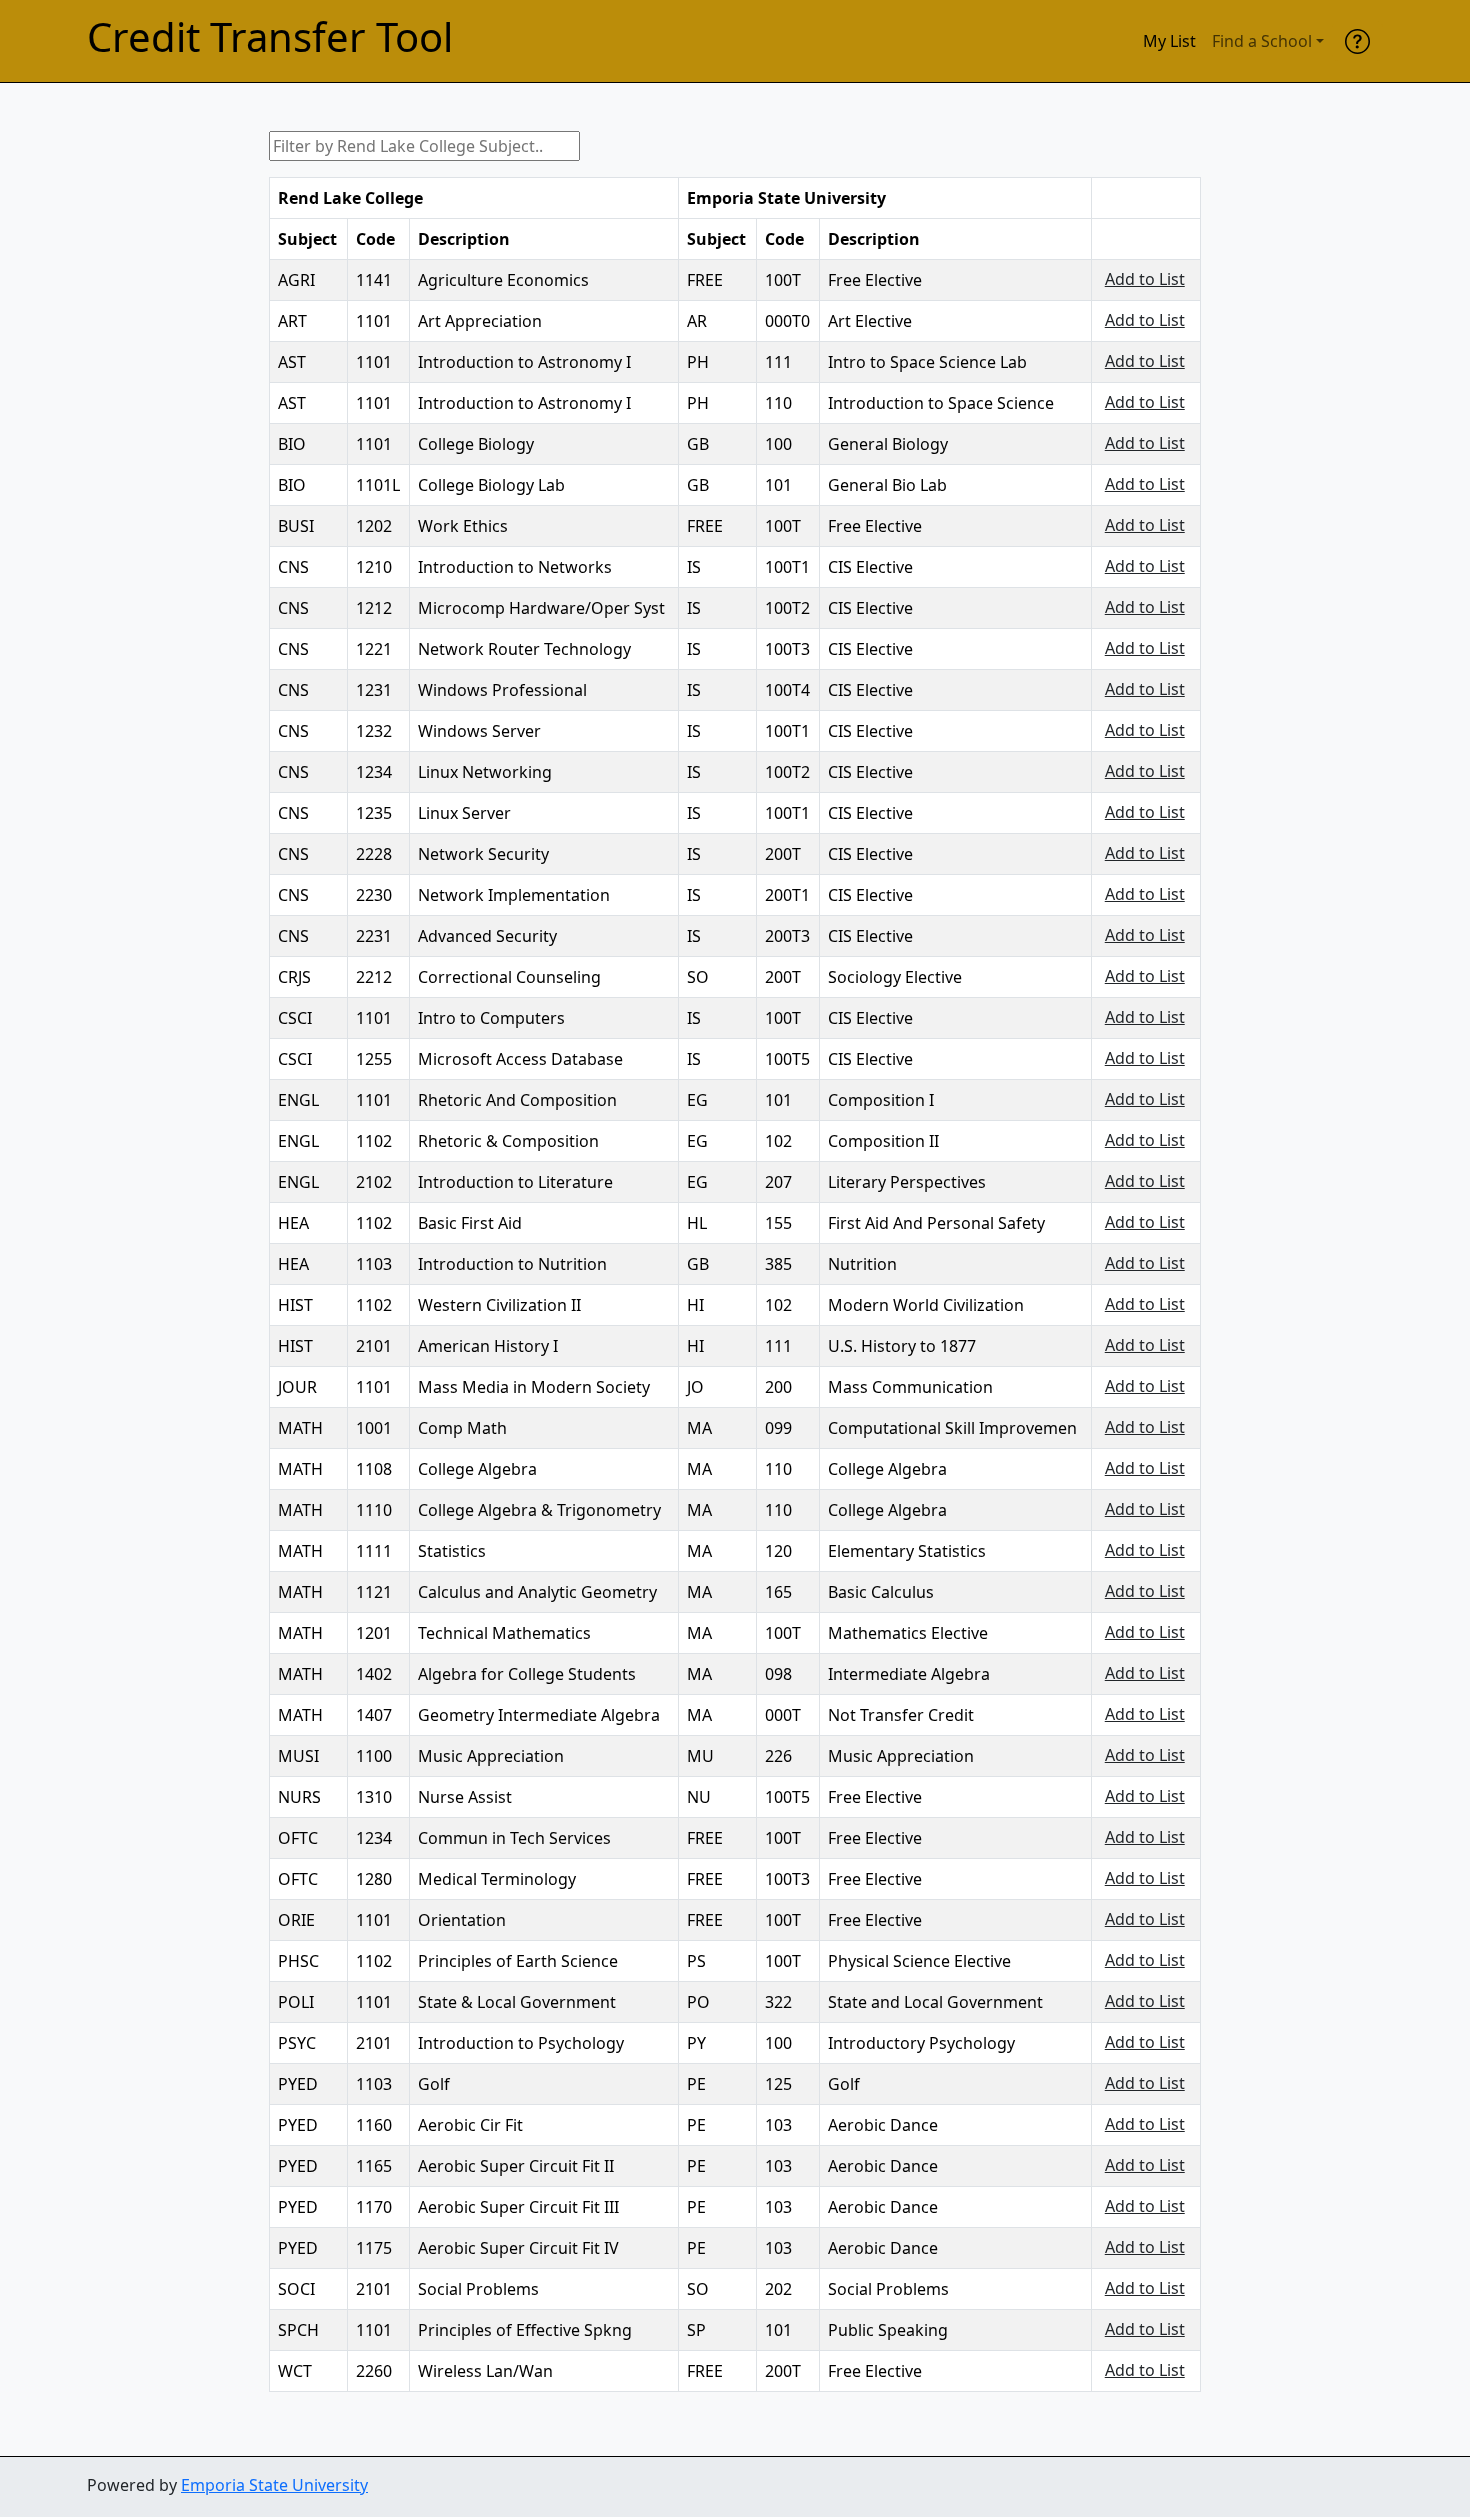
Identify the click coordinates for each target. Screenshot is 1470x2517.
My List (1169, 41)
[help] (1357, 41)
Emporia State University (274, 2485)
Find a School (1262, 41)
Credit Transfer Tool (270, 37)
